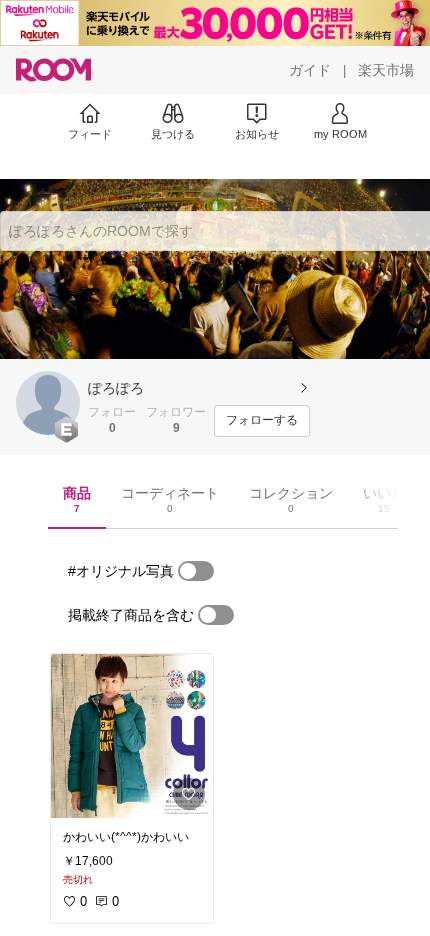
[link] (132, 736)
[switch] (196, 571)
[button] (48, 403)
